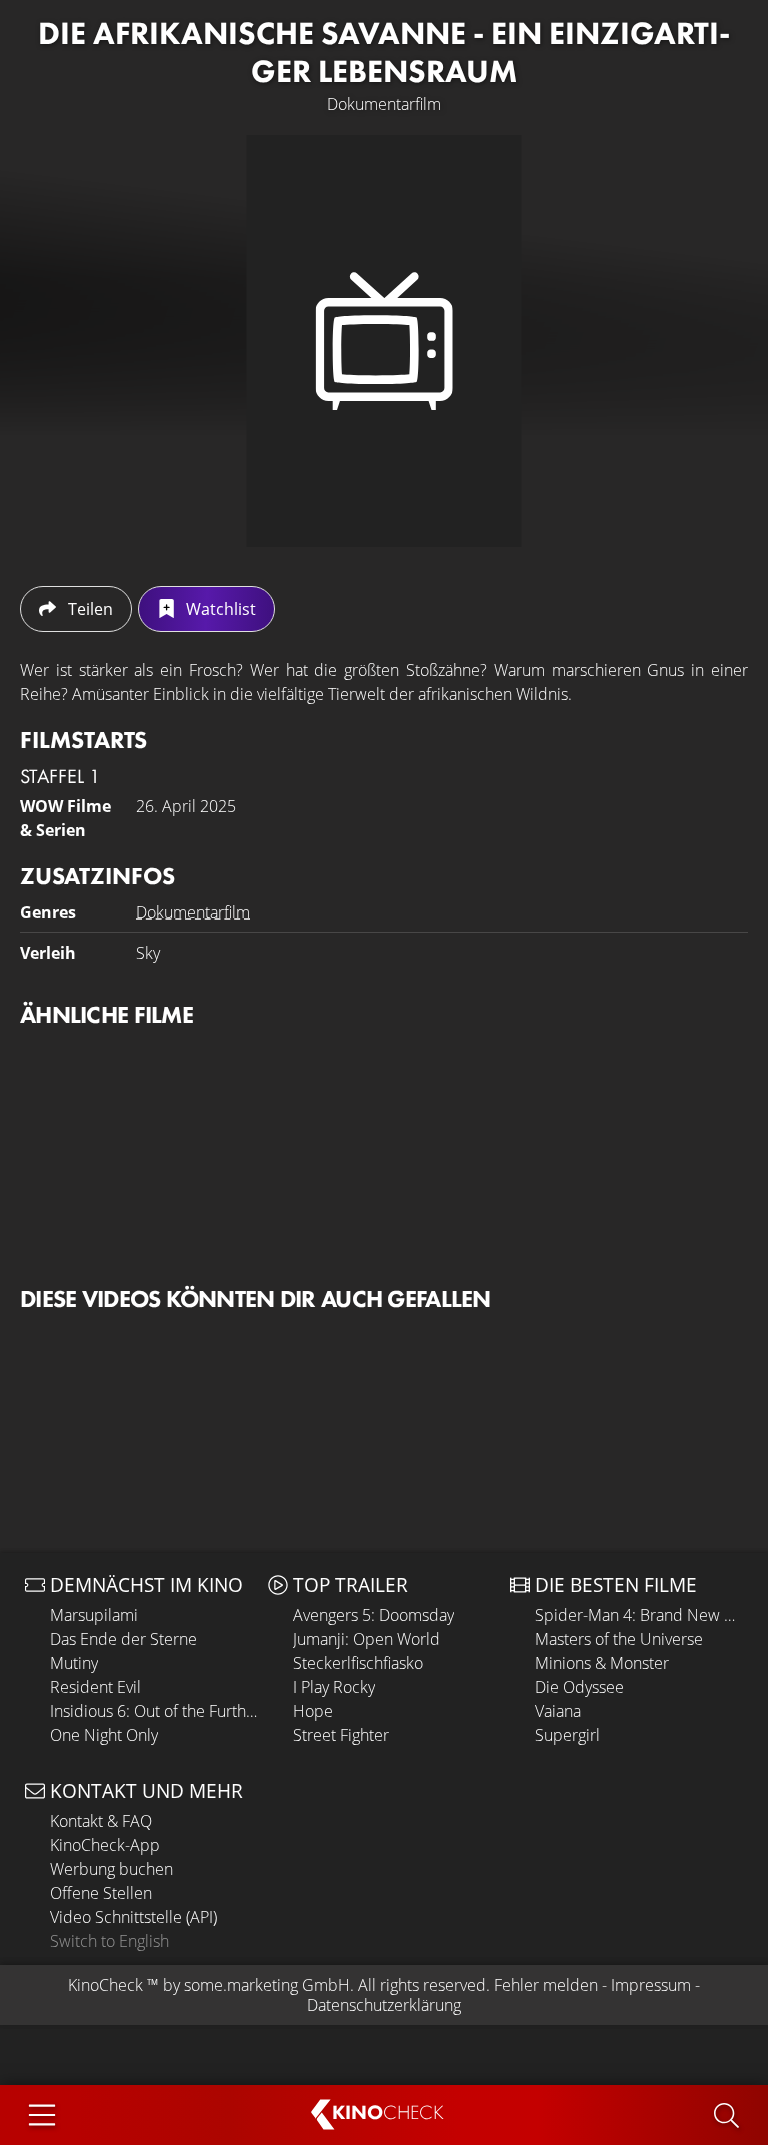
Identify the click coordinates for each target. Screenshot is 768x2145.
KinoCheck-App (105, 1845)
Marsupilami (94, 1615)
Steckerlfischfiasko (358, 1663)
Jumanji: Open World (366, 1639)
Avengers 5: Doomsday (373, 1615)
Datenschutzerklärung (384, 2005)
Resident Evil (95, 1687)
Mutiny (74, 1663)
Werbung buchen (111, 1869)
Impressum (651, 1985)
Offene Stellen (101, 1893)
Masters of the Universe (619, 1639)
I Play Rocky (334, 1687)
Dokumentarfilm (193, 912)
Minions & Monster (602, 1663)
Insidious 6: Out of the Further (154, 1711)
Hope (313, 1711)
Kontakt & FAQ (101, 1821)
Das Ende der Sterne (123, 1639)
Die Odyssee (579, 1687)
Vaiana (558, 1711)
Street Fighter (341, 1735)
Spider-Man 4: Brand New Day (639, 1615)
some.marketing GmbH (267, 1985)
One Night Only (104, 1735)
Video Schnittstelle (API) (133, 1917)
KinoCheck (105, 1985)
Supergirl (567, 1735)
